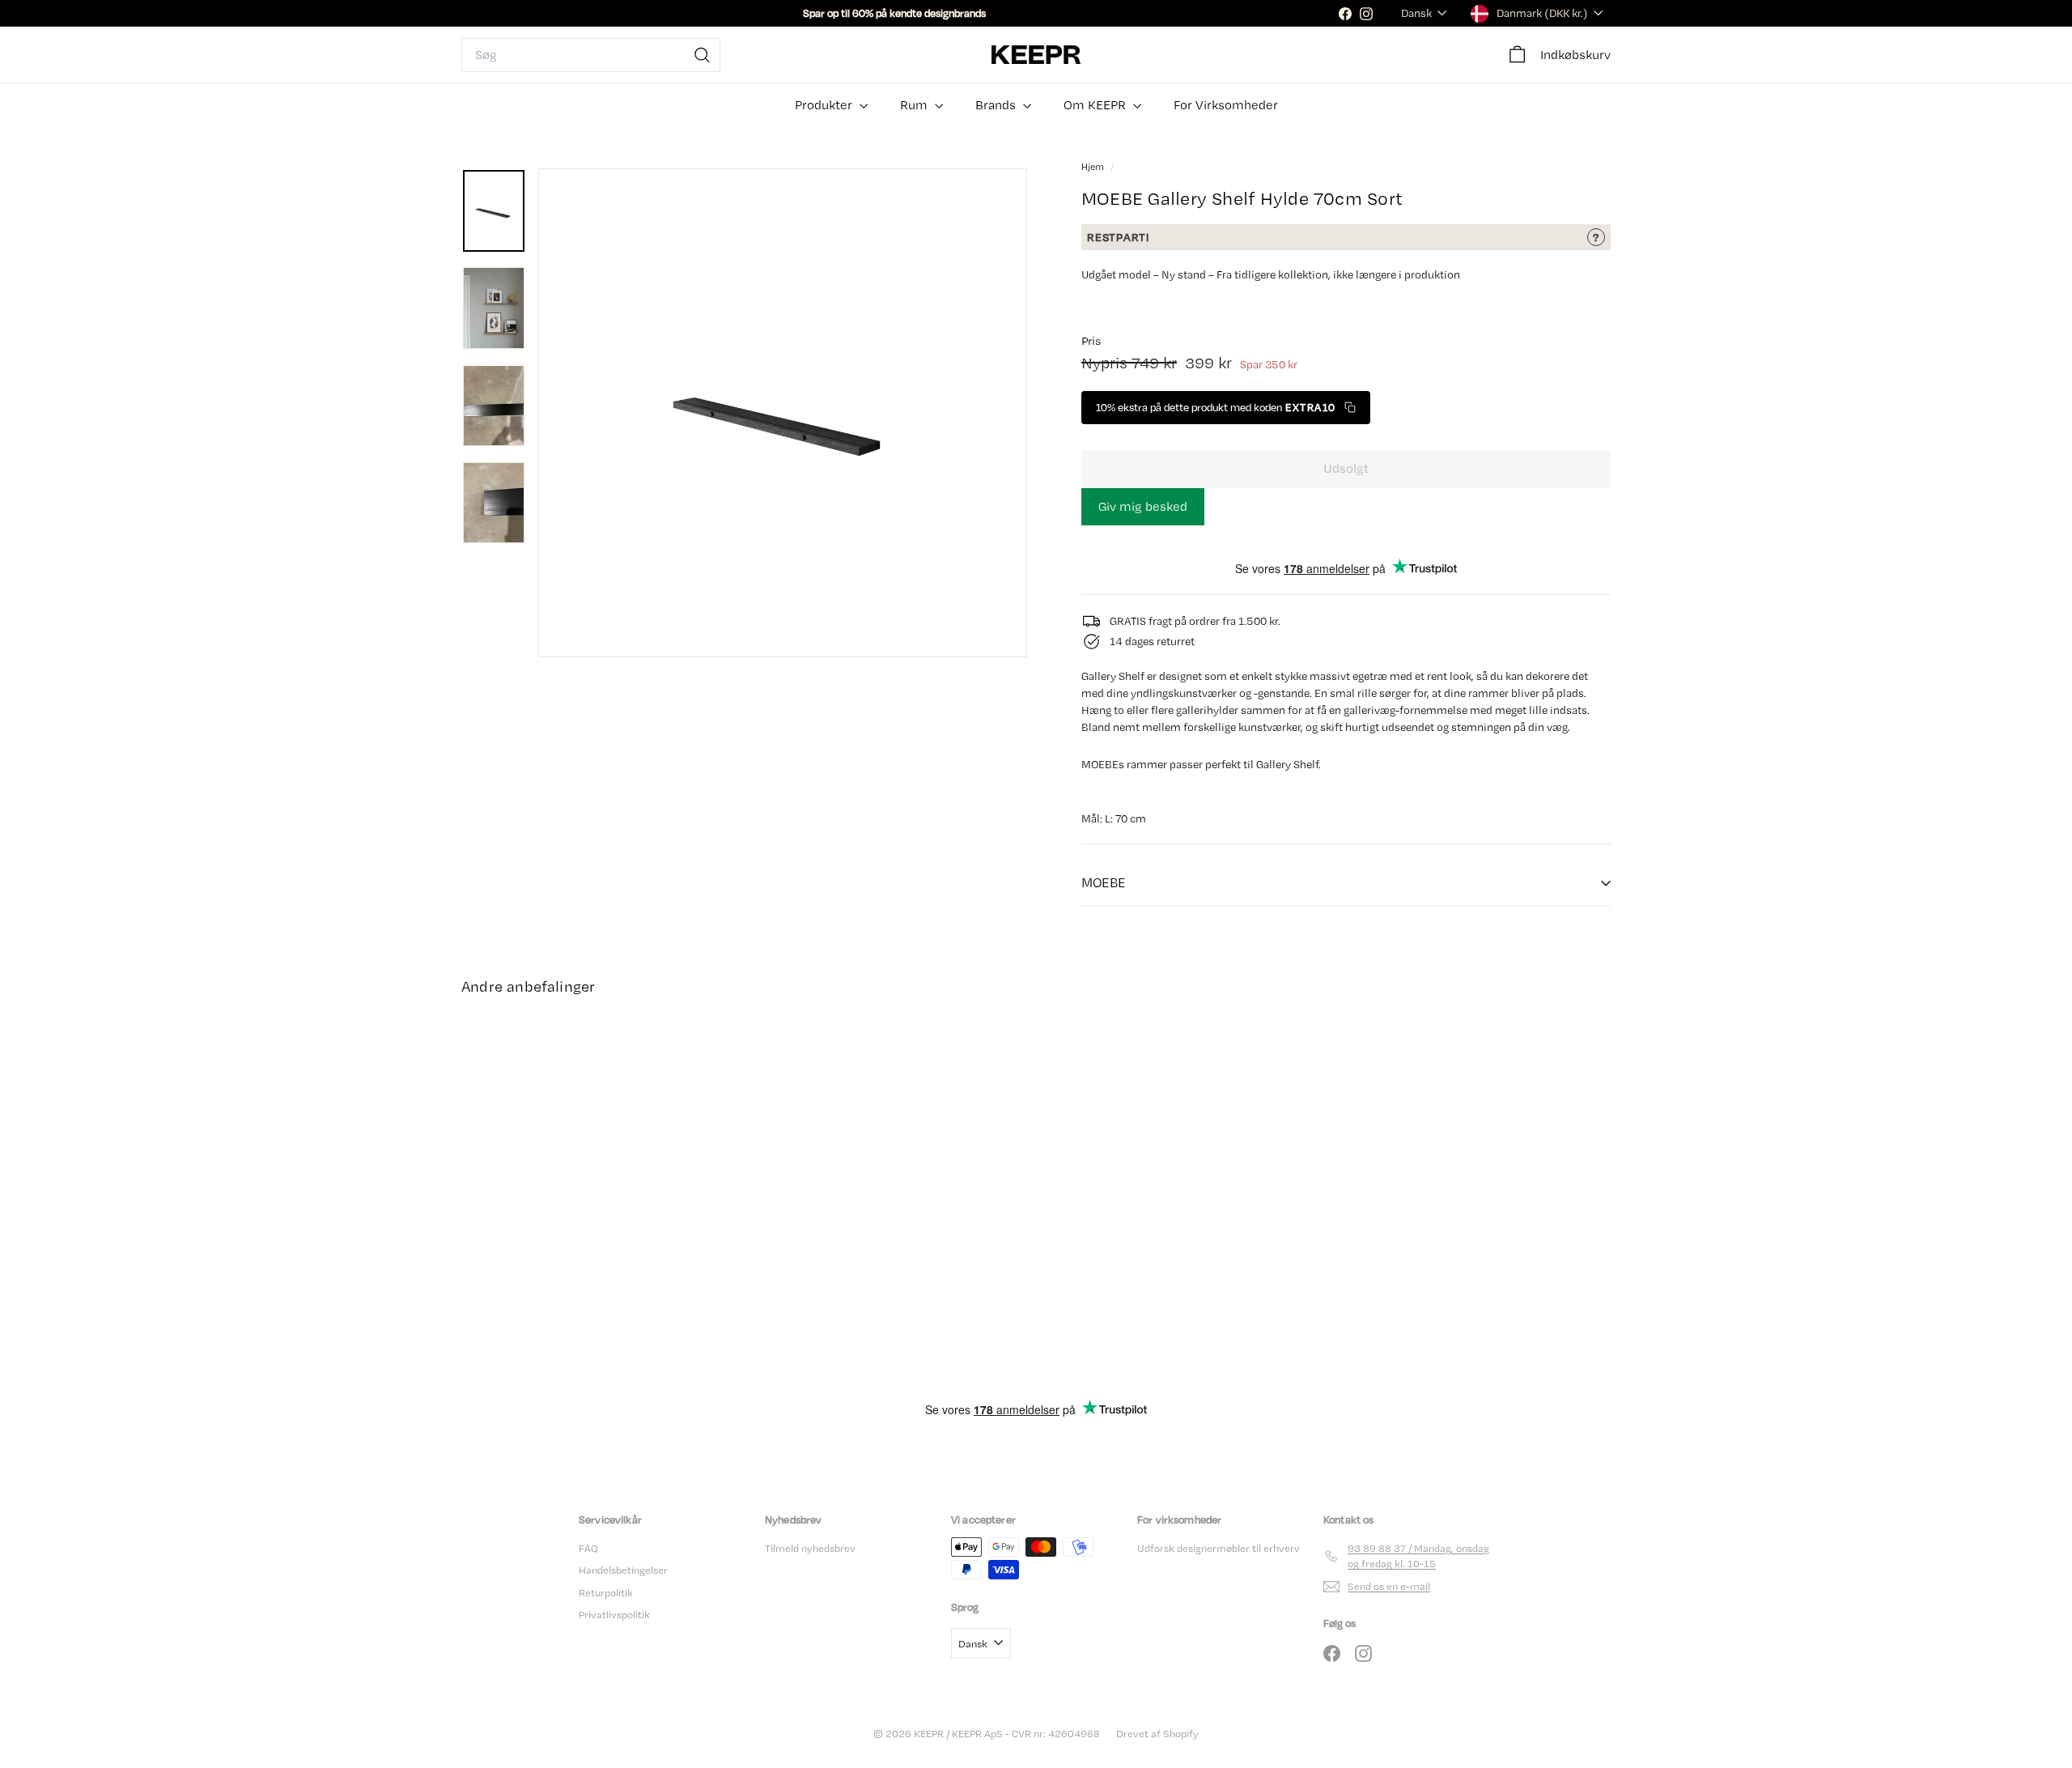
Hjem (1094, 167)
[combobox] (591, 55)
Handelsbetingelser (623, 1570)
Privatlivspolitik (614, 1615)
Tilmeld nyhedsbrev (810, 1548)
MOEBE (1104, 882)
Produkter (825, 105)
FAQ (588, 1548)
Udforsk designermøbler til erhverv (1219, 1548)
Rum (915, 105)
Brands (997, 105)
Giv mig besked (1143, 506)
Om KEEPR (1096, 105)
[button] (1226, 408)
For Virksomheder (1226, 105)
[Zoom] (783, 413)
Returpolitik (606, 1593)
